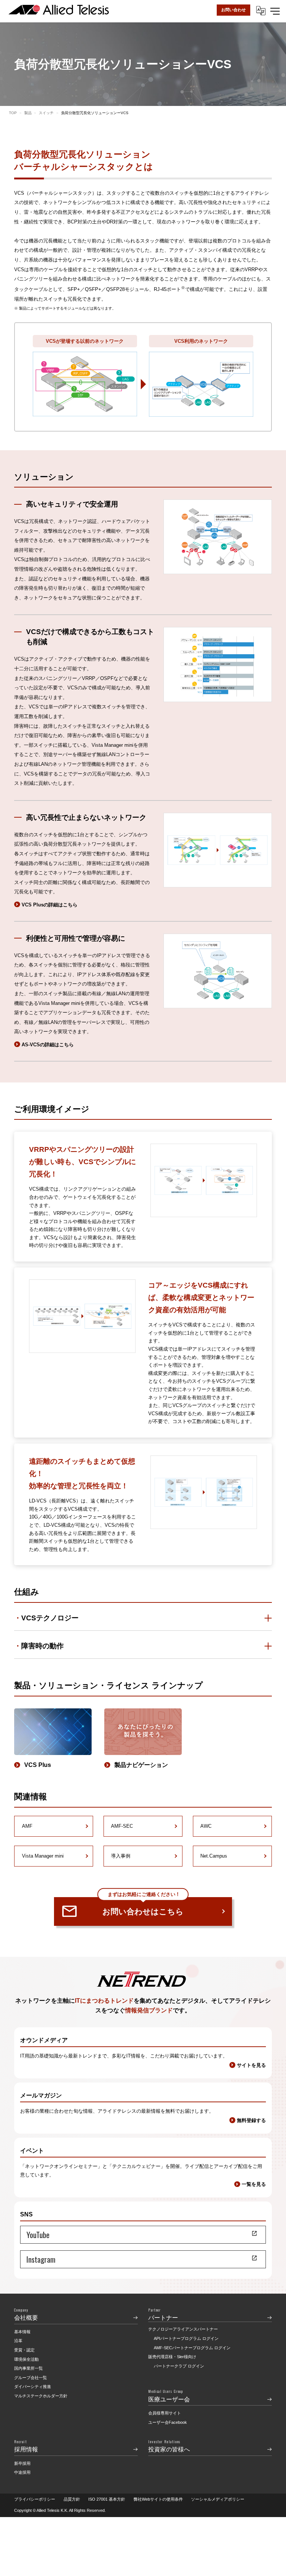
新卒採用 (22, 2463)
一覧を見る (254, 2184)
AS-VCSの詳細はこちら (47, 1045)
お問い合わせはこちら (143, 1906)
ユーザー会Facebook (168, 2422)
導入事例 (121, 1856)
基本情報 (22, 2332)
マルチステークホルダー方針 (41, 2396)
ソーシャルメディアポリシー (218, 2499)
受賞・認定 (24, 2350)
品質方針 (72, 2499)
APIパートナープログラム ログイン (186, 2338)
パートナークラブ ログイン (179, 2366)
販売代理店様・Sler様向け (172, 2357)
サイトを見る (251, 2065)
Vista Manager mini (43, 1856)
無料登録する (251, 2120)
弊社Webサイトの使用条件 (158, 2499)
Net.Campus (214, 1856)
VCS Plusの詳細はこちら (49, 905)
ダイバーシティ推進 (33, 2387)
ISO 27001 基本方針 (107, 2499)
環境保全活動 (26, 2359)
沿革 (18, 2341)
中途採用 (22, 2472)
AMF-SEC (122, 1826)
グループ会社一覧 (31, 2378)
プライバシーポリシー (35, 2499)
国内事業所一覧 (28, 2368)
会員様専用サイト (165, 2413)
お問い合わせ (233, 10)
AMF (27, 1826)
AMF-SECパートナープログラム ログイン (192, 2348)
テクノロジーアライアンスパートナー (183, 2329)
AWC (206, 1826)
